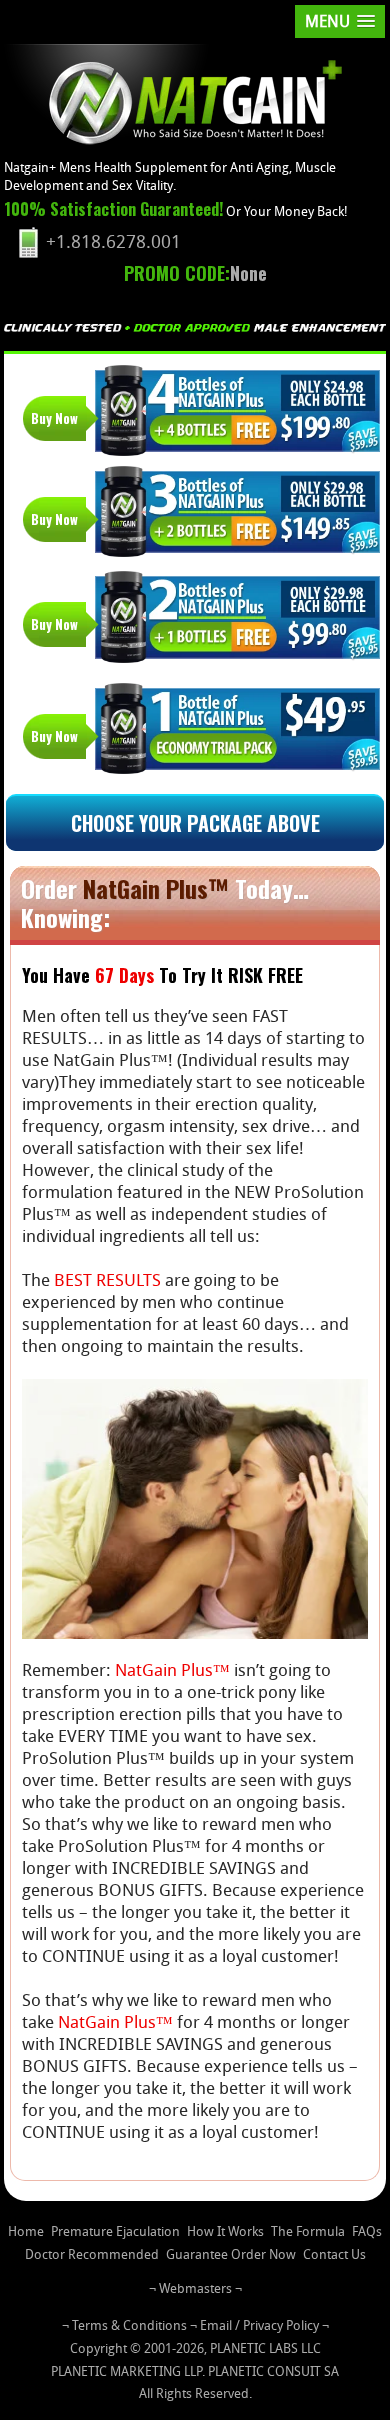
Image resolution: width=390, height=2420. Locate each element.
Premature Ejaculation (115, 2231)
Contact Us (334, 2254)
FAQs (367, 2231)
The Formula (308, 2231)
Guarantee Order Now (231, 2254)
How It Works (225, 2231)
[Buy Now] (237, 410)
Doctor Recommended (92, 2254)
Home (26, 2231)
